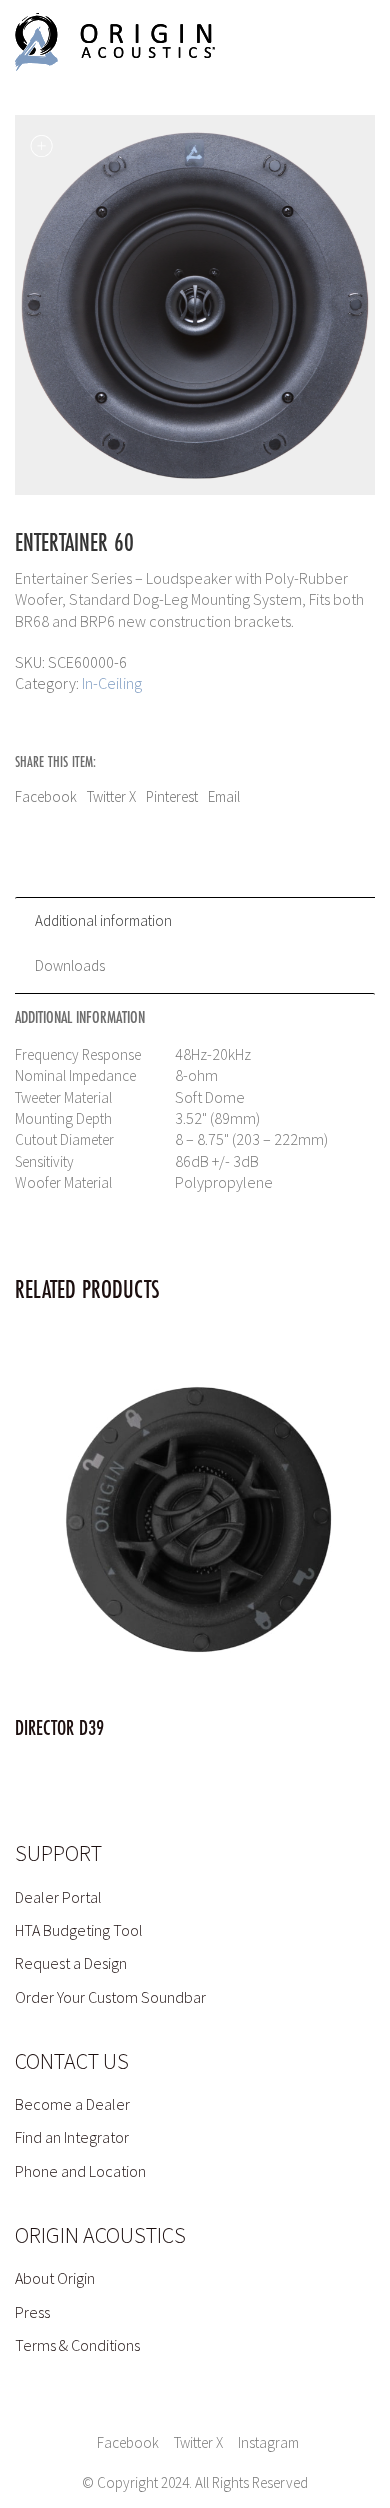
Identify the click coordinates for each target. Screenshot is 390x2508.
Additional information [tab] (103, 920)
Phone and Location (80, 2171)
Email (224, 796)
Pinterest (172, 796)
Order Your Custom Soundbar (110, 1997)
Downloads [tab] (70, 965)
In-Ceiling (112, 683)
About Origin (55, 2278)
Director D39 (59, 1729)
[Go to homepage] (115, 42)
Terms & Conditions (77, 2345)
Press (32, 2312)
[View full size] (41, 146)
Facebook (46, 796)
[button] (338, 42)
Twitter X (111, 796)
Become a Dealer (72, 2104)
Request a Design (71, 1963)
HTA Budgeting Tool (79, 1930)
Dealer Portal (58, 1897)
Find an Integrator (72, 2137)
